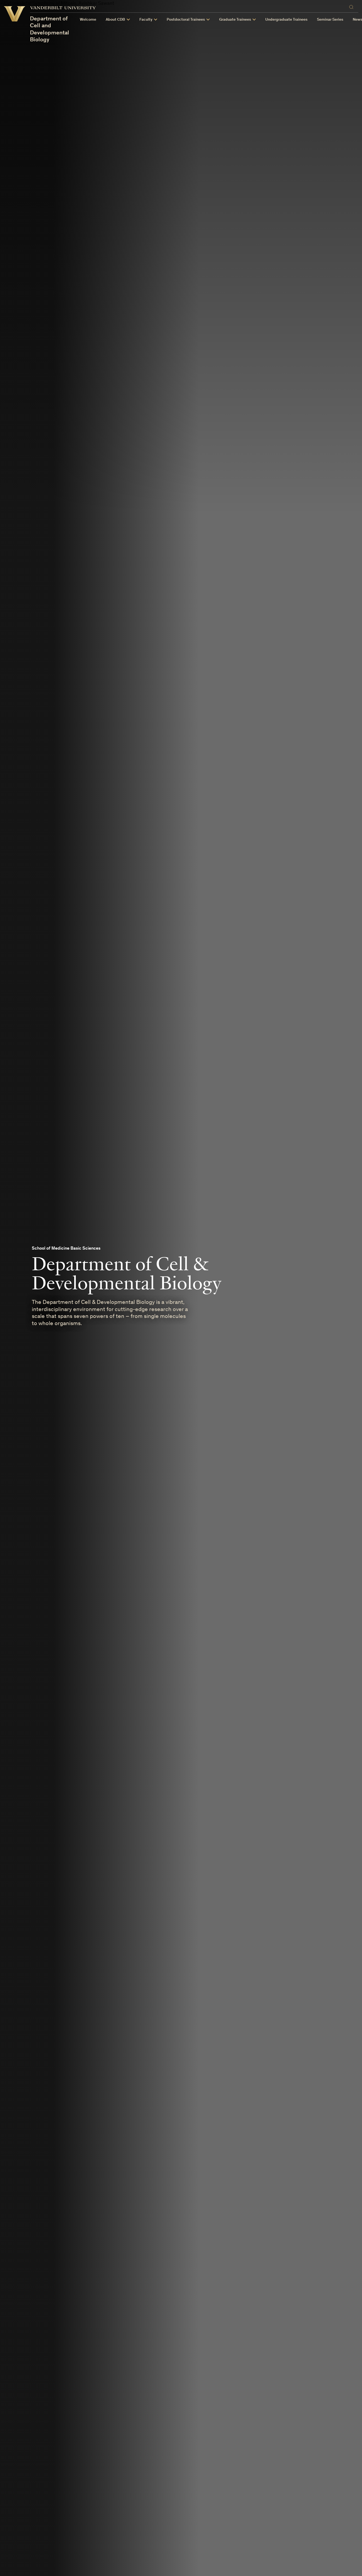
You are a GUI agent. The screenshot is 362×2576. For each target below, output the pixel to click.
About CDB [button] (115, 20)
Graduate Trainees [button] (235, 20)
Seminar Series (330, 20)
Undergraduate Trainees (286, 20)
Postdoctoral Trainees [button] (186, 20)
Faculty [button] (146, 20)
